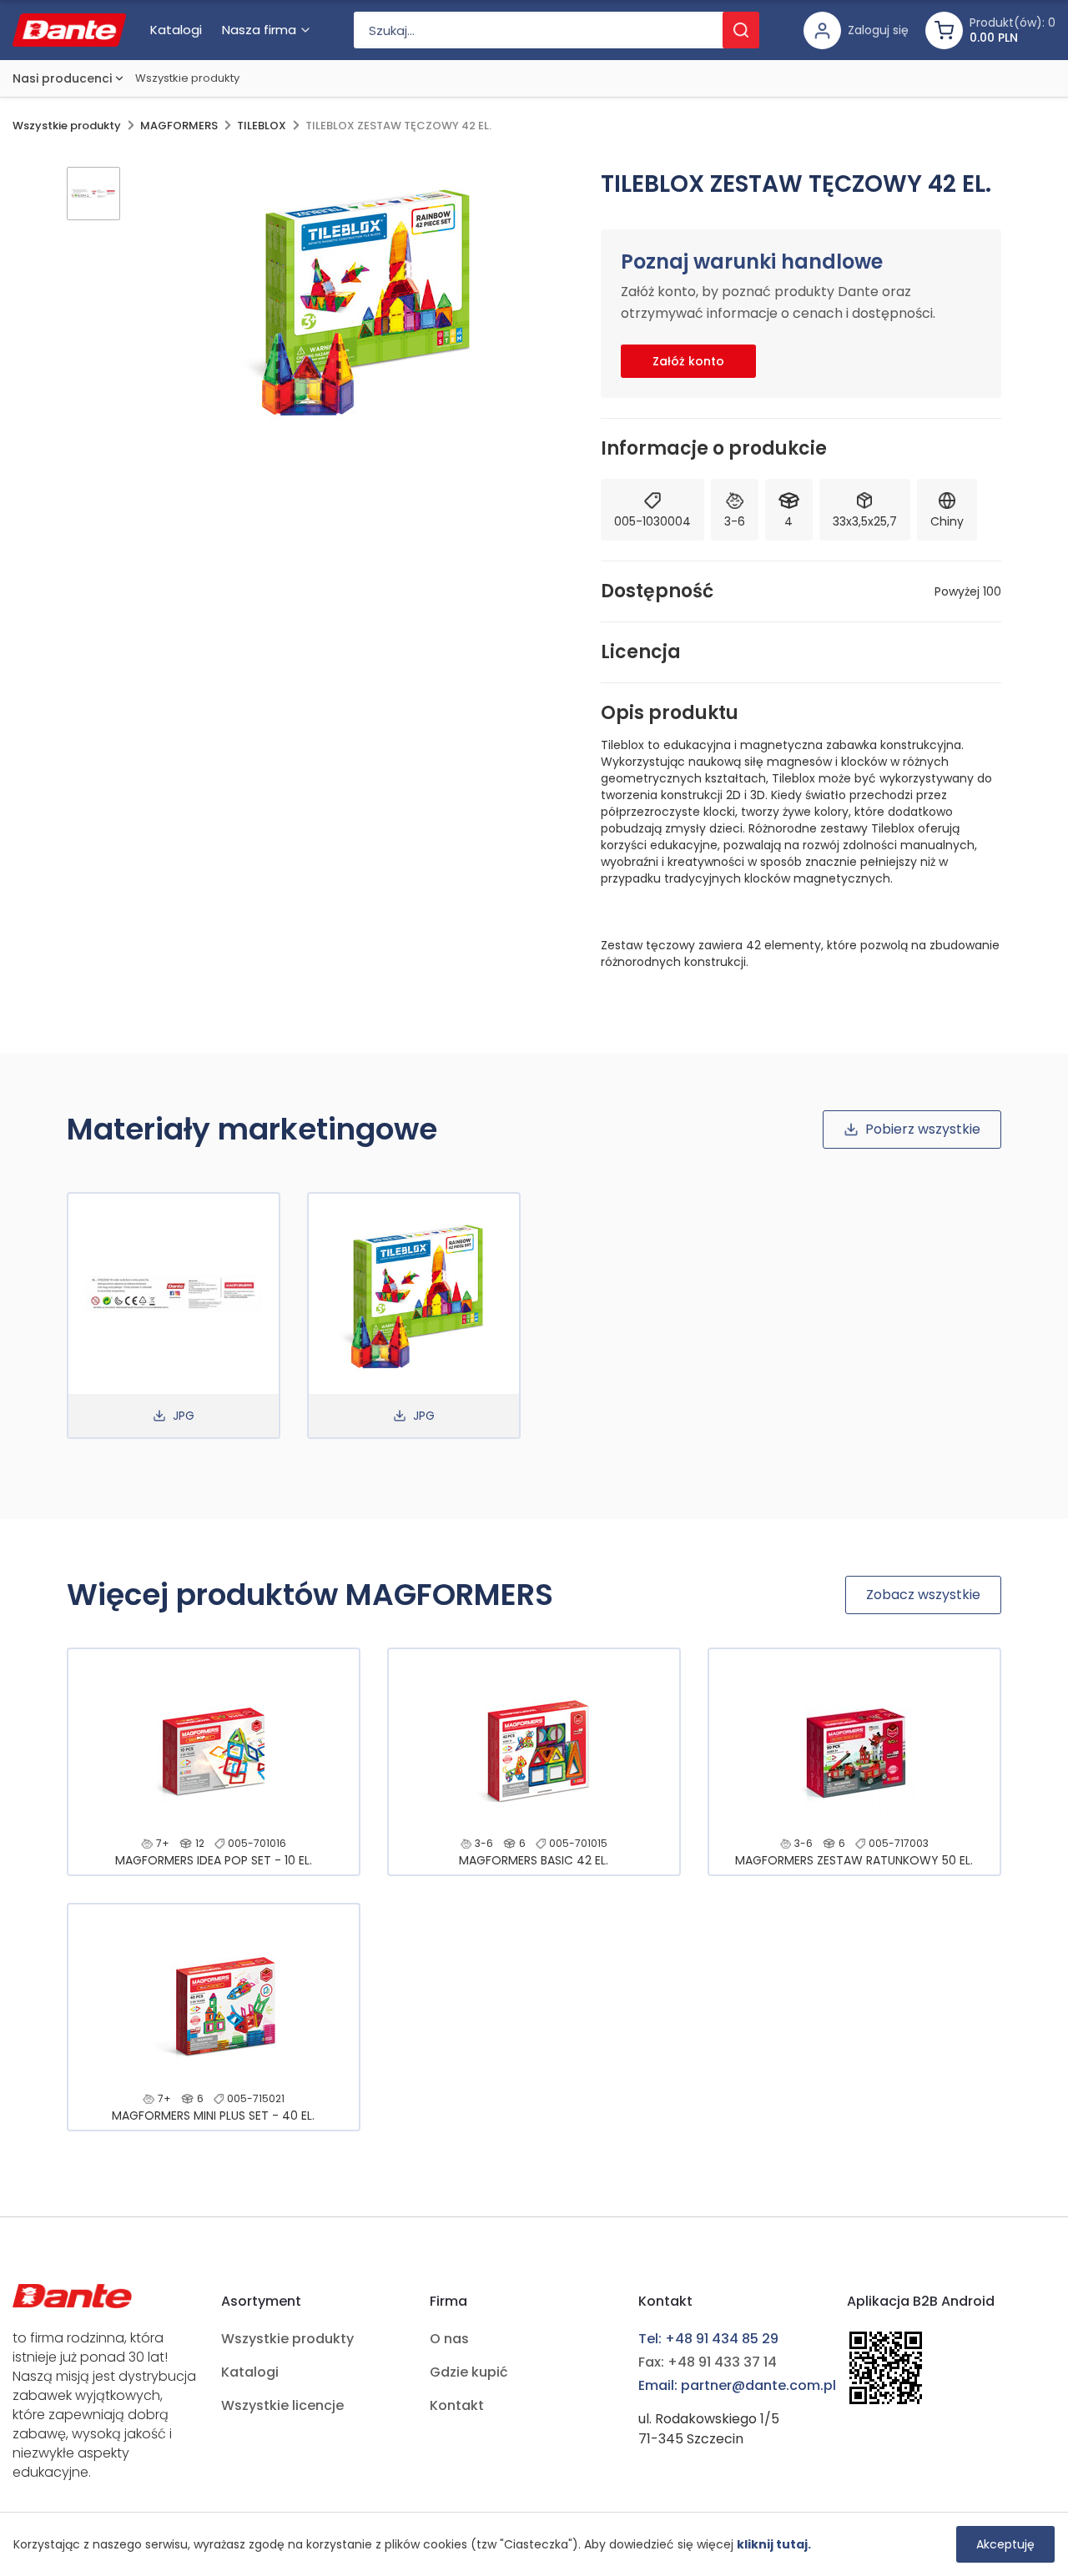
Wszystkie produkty (187, 78)
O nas (449, 2339)
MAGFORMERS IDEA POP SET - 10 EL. (214, 1860)
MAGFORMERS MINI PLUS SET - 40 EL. (213, 2116)
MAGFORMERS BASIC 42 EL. (534, 1860)
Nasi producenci (62, 78)
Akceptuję (1005, 2544)
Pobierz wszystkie (923, 1129)
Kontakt (457, 2405)
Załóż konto (688, 361)
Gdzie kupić (469, 2372)
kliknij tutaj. (774, 2544)
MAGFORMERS (179, 126)
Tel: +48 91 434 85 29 (708, 2339)
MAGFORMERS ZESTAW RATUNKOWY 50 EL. (854, 1860)
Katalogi (250, 2372)
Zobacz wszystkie (923, 1595)
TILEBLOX (262, 126)
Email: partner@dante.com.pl (737, 2385)
